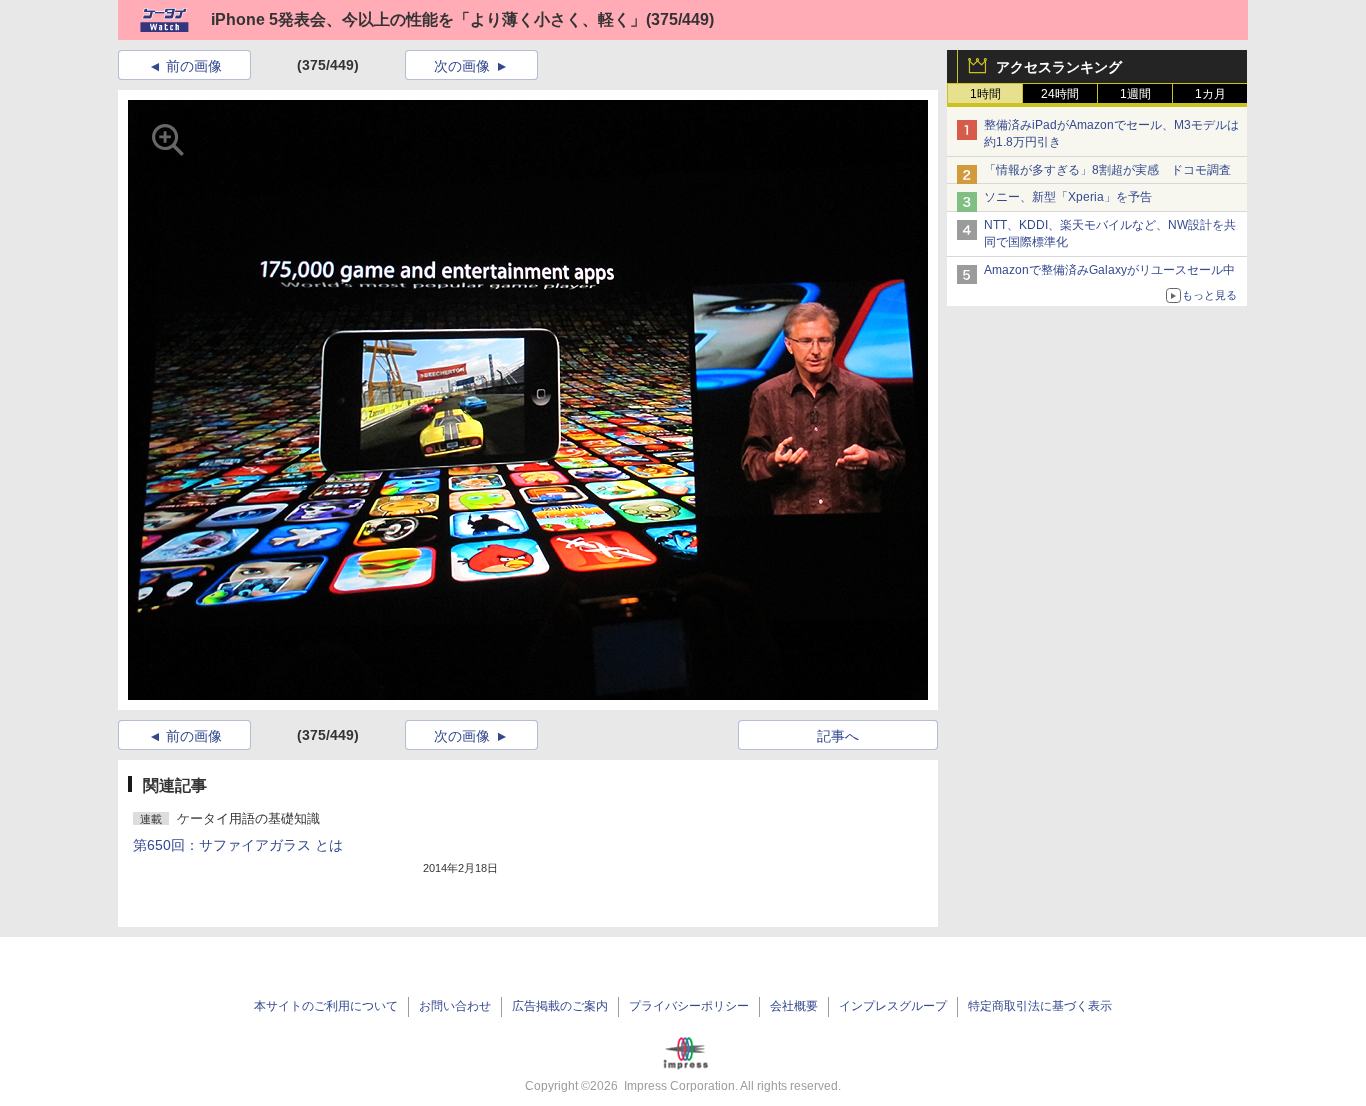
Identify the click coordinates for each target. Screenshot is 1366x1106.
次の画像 (462, 66)
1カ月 (1210, 94)
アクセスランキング (1059, 67)
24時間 (1060, 94)
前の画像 (194, 66)
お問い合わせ (455, 1006)
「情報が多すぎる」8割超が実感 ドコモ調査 (1107, 170)
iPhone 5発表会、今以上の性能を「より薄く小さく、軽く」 (428, 19)
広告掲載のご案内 (560, 1006)
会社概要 (794, 1006)
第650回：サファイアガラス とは (238, 845)
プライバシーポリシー (689, 1006)
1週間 (1135, 94)
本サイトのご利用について (326, 1006)
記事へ (838, 736)
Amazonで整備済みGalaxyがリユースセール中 (1109, 270)
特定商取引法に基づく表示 (1040, 1006)
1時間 (985, 94)
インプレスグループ (893, 1006)
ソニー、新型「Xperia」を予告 (1068, 197)
